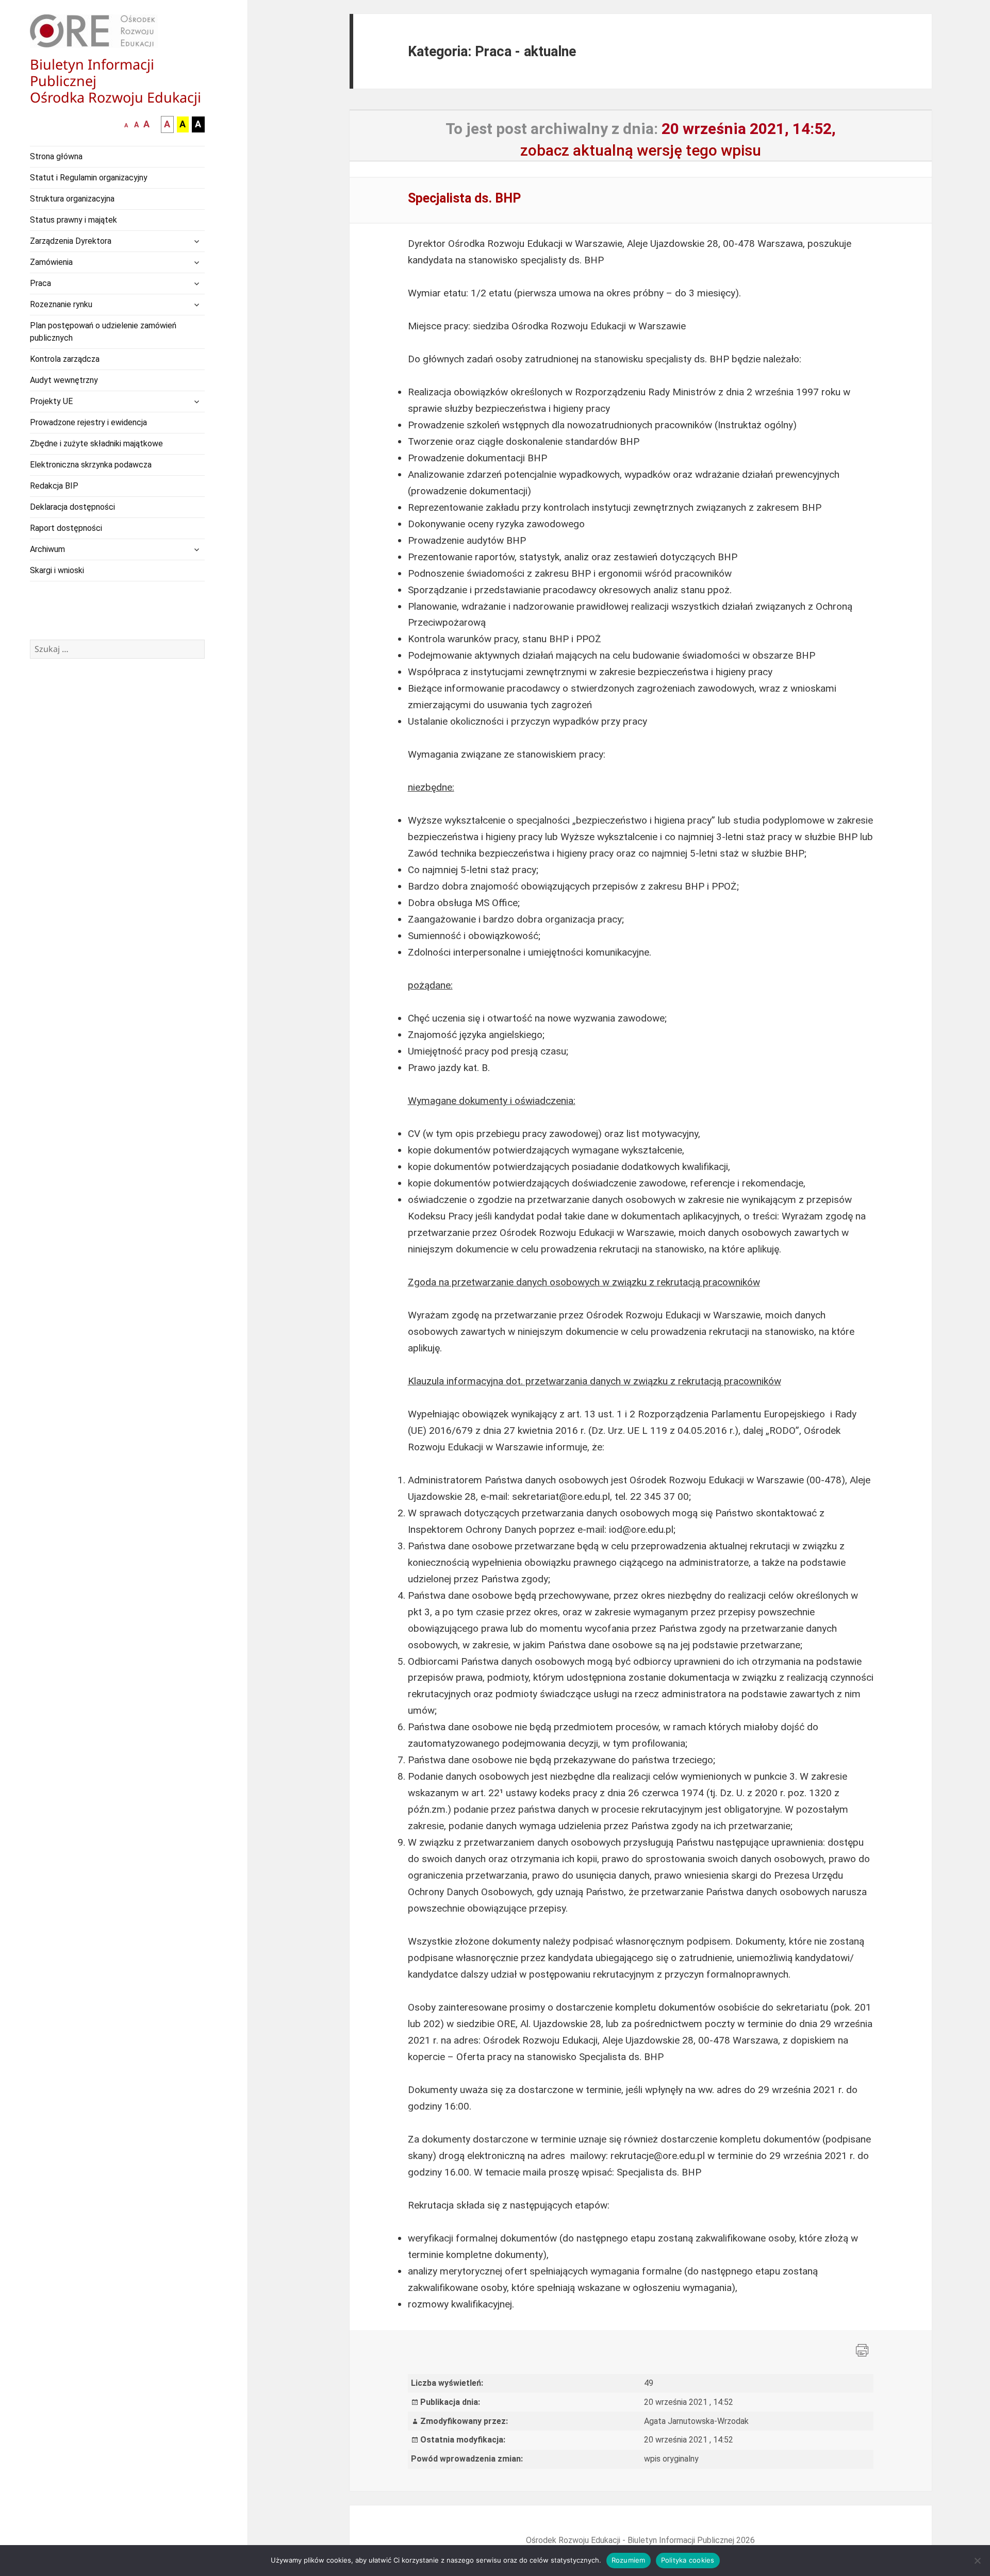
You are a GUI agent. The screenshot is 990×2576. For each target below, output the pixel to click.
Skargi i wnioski (57, 570)
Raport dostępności (66, 528)
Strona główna (56, 156)
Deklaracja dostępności (72, 507)
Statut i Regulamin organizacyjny (89, 178)
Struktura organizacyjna (72, 199)
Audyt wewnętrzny (64, 380)
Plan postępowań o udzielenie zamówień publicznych (103, 332)
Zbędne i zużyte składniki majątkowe (96, 444)
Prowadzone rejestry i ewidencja (88, 422)
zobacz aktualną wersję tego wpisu (641, 150)
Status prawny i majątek (73, 220)
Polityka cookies (688, 2560)
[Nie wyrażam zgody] (977, 2561)
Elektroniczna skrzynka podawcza (91, 465)
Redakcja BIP (54, 486)
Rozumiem (629, 2560)
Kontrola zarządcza (65, 359)
